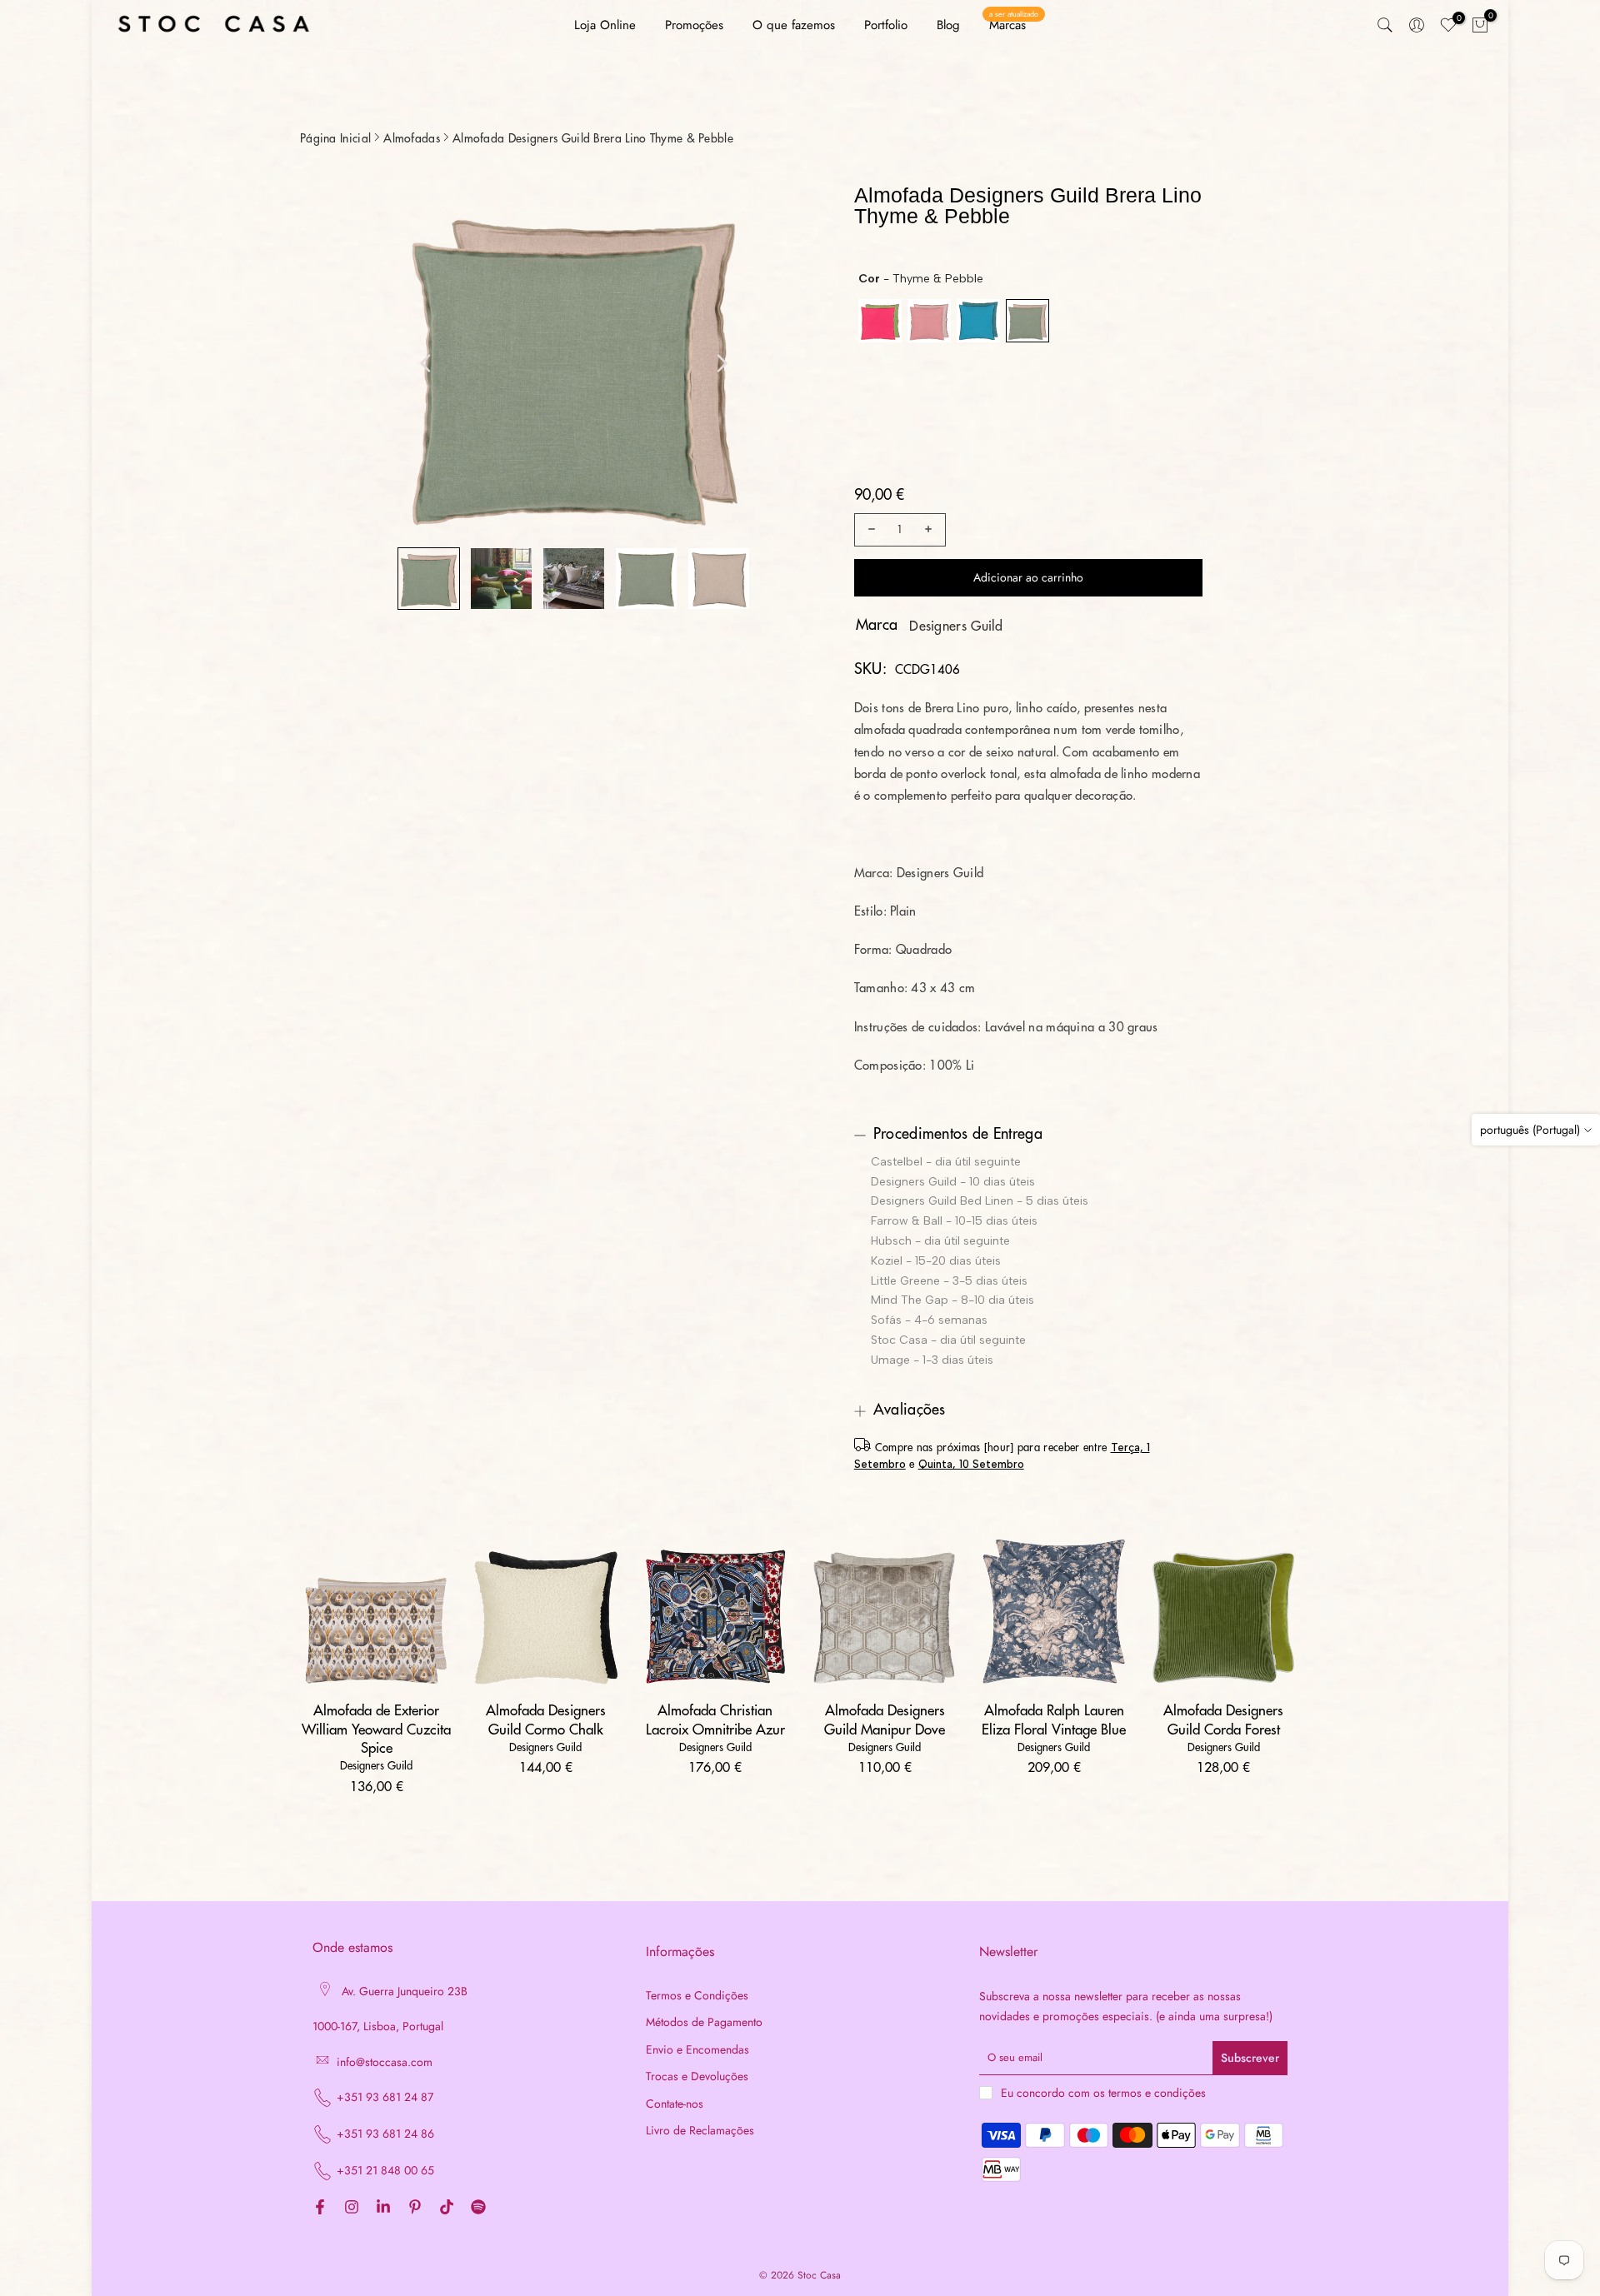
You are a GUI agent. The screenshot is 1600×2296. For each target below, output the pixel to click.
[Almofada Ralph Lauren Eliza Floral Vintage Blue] (1054, 1612)
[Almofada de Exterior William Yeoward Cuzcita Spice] (376, 1612)
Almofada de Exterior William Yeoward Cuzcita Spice (376, 1729)
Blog (948, 25)
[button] (429, 579)
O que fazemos (794, 25)
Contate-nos (675, 2104)
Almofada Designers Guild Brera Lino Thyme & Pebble (593, 138)
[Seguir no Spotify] (478, 2208)
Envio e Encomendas (697, 2050)
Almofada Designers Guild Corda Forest (1223, 1720)
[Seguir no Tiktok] (447, 2208)
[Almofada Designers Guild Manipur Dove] (885, 1612)
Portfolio (886, 25)
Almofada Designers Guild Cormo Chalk (546, 1720)
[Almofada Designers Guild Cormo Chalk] (545, 1612)
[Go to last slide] (426, 363)
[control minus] (869, 530)
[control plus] (931, 530)
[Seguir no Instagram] (352, 2208)
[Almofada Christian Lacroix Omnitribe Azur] (715, 1612)
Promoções (694, 25)
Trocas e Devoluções (697, 2076)
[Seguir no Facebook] (320, 2208)
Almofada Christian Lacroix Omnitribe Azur (715, 1720)
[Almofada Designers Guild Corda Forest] (1224, 1612)
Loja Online (605, 25)
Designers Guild (956, 626)
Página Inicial (335, 138)
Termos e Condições (697, 1996)
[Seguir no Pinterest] (415, 2208)
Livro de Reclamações (700, 2131)
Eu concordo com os (1103, 2093)
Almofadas (412, 138)
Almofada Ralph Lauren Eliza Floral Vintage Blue (1054, 1720)
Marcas (1014, 25)
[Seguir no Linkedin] (383, 2208)
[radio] (880, 321)
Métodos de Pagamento (704, 2022)
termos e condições (1157, 2093)
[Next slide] (722, 363)
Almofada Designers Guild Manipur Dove (885, 1720)
